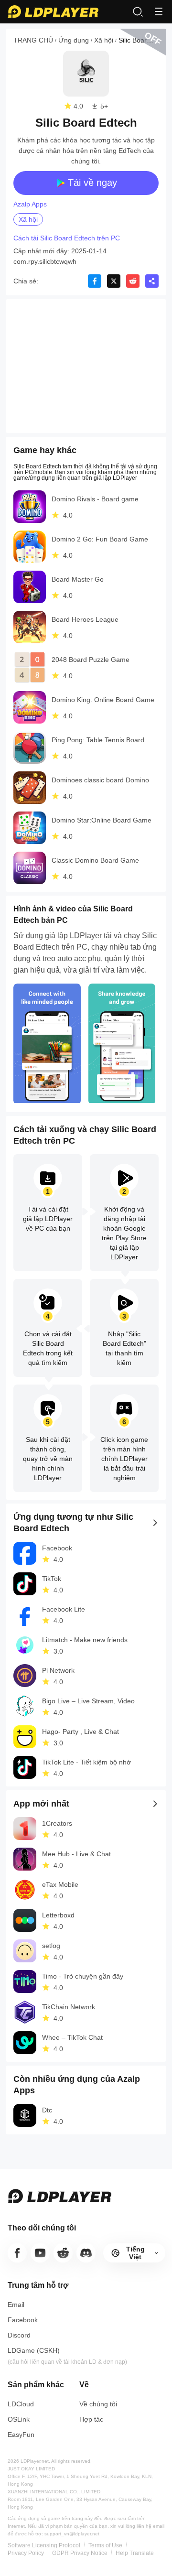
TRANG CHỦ (33, 40)
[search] (138, 11)
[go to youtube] (40, 2253)
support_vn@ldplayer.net (72, 2534)
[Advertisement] (86, 366)
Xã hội (104, 40)
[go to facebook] (17, 2253)
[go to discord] (86, 2253)
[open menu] (159, 11)
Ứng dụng (74, 40)
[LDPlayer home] (53, 11)
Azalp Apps (30, 204)
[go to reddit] (63, 2253)
